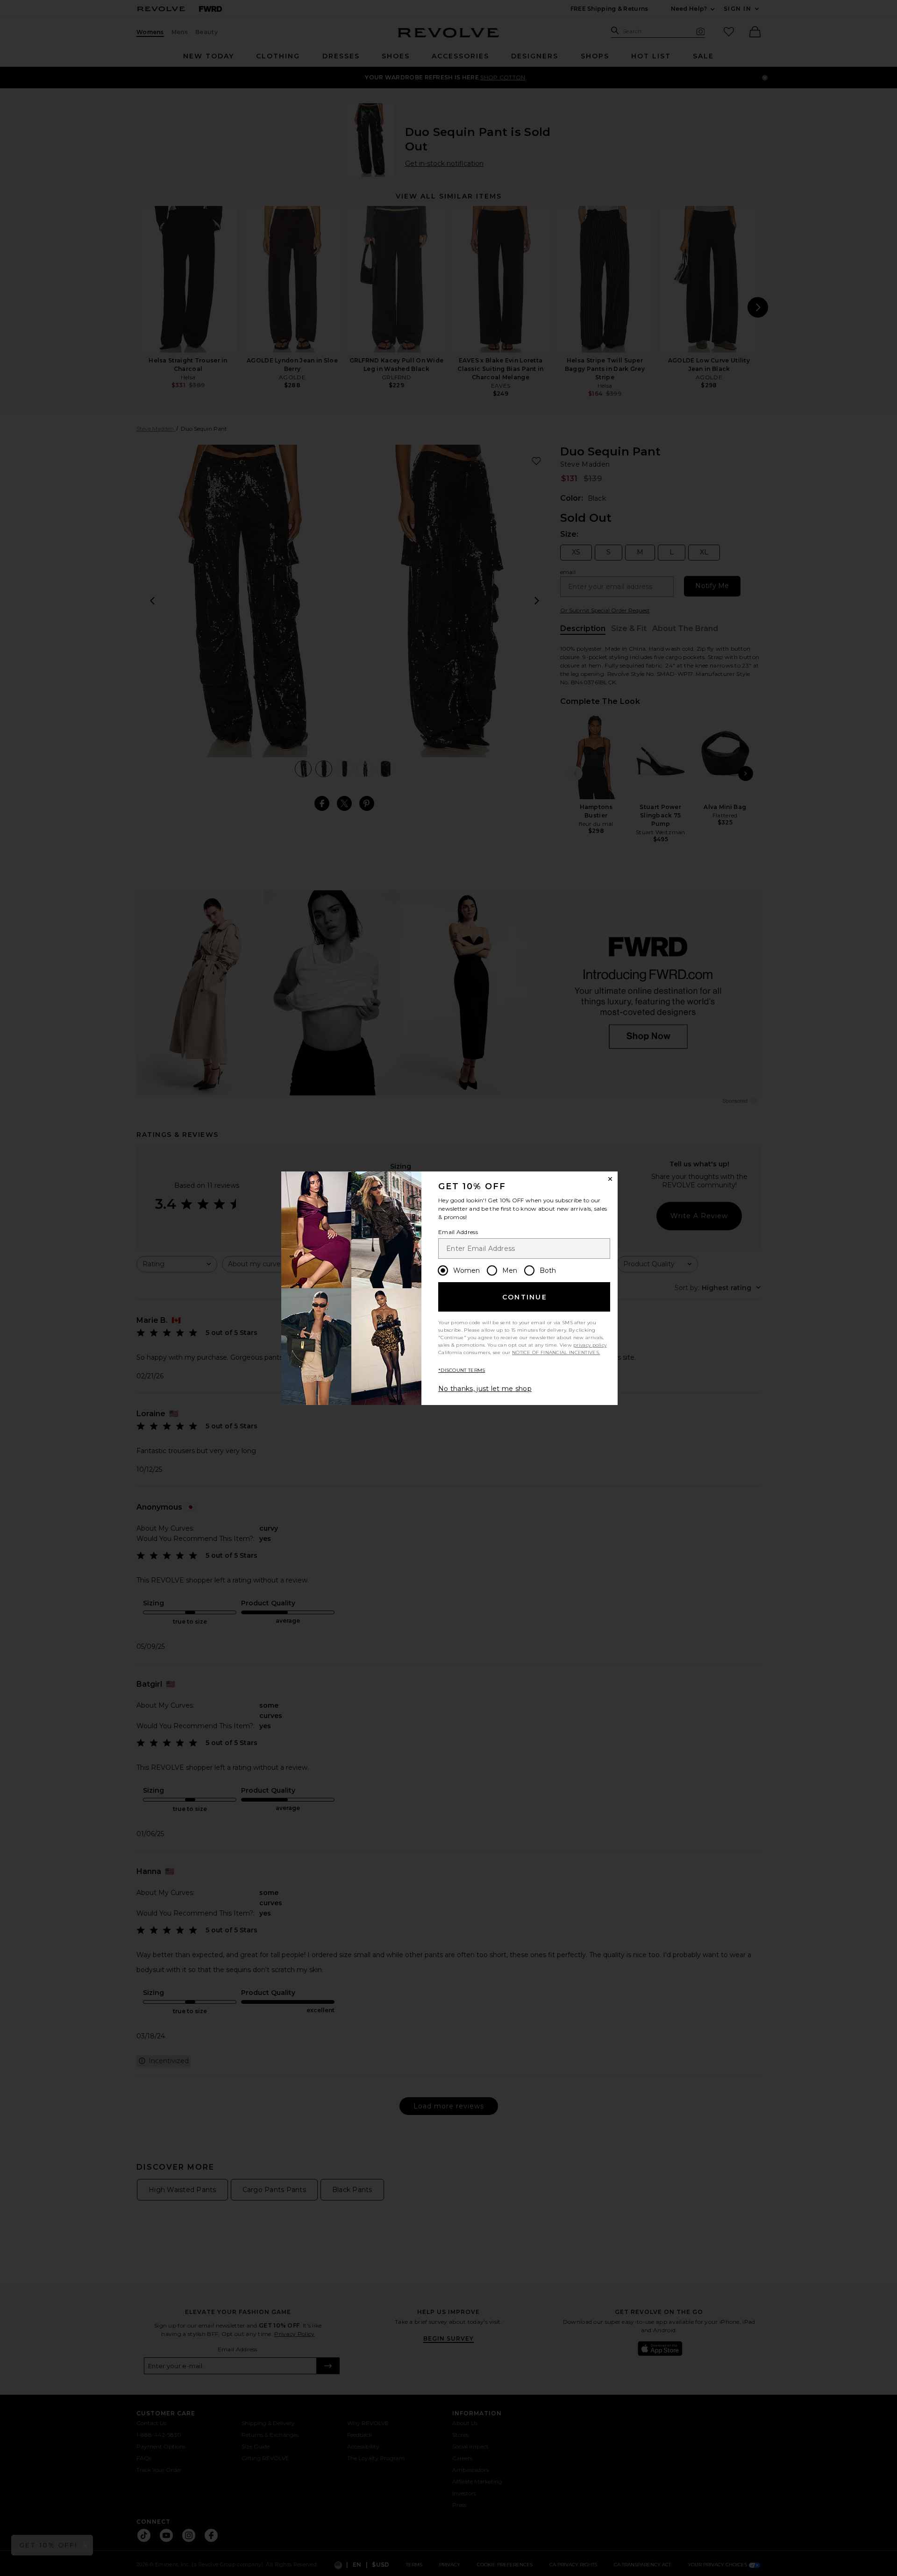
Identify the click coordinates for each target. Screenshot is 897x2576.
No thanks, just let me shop (485, 1389)
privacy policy (590, 1345)
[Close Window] (610, 1179)
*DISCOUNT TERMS (462, 1370)
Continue (525, 1297)
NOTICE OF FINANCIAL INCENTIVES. (556, 1352)
